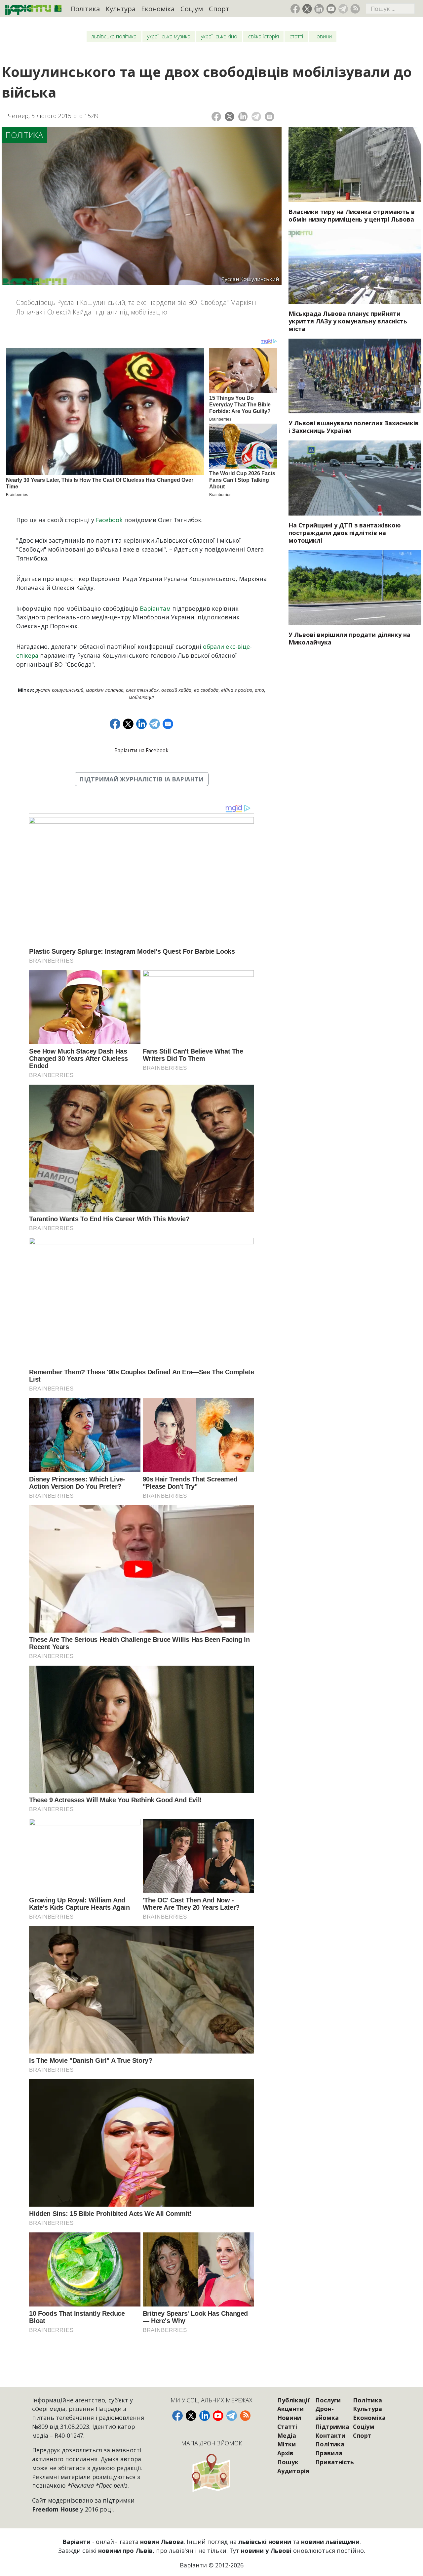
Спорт (219, 9)
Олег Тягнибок (142, 690)
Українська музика (169, 36)
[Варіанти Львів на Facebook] (295, 9)
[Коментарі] (269, 117)
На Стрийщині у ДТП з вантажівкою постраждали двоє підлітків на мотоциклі (345, 533)
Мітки (287, 2444)
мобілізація (141, 697)
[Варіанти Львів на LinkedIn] (319, 9)
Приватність (335, 2462)
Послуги (328, 2400)
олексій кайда (176, 690)
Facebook (109, 520)
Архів (285, 2453)
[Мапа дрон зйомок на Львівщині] (211, 2473)
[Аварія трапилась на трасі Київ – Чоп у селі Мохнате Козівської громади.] (355, 478)
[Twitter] (230, 117)
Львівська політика (114, 36)
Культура (121, 9)
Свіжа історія (264, 36)
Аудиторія (293, 2471)
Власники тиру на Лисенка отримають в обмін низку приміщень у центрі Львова (352, 215)
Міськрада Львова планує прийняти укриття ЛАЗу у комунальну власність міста (348, 321)
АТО (259, 690)
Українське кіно (219, 36)
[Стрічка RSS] (355, 9)
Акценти (290, 2409)
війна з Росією (237, 690)
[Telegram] (256, 117)
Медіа (287, 2435)
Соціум (192, 9)
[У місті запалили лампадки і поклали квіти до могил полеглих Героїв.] (355, 376)
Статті (296, 36)
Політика (85, 9)
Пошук (288, 2462)
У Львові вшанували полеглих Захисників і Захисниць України (354, 427)
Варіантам (155, 608)
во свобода (206, 690)
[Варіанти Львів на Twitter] (307, 9)
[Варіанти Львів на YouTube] (331, 9)
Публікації (293, 2400)
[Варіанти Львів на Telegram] (343, 9)
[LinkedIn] (243, 117)
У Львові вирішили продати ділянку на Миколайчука (349, 638)
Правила (329, 2453)
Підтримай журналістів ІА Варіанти (141, 779)
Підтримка (332, 2427)
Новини (323, 36)
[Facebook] (216, 117)
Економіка (158, 9)
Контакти (330, 2435)
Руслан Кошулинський (59, 690)
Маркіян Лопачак (105, 690)
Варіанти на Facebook (141, 750)
